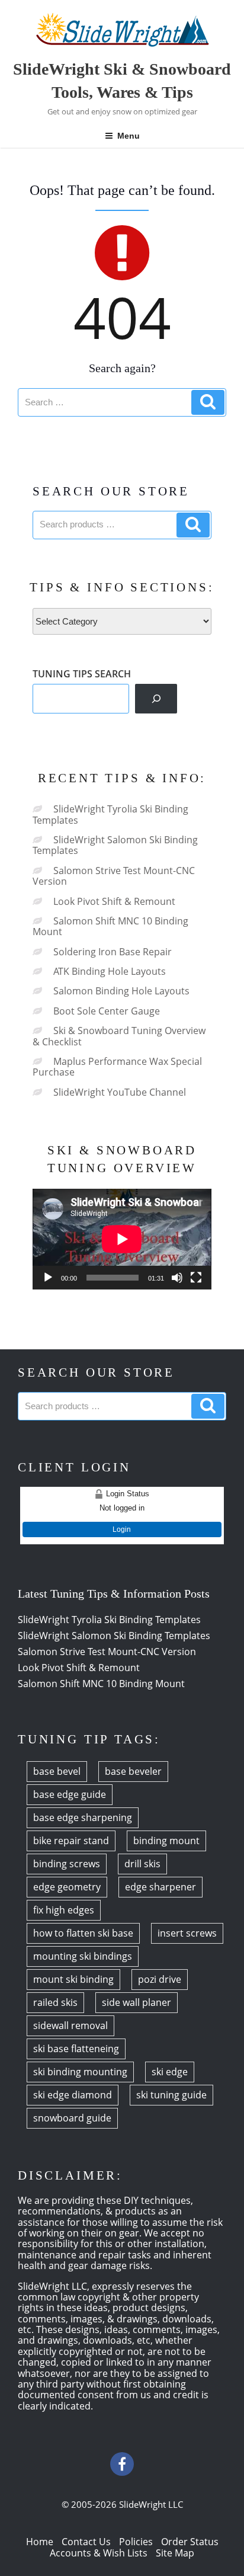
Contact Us (86, 2542)
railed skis (55, 2002)
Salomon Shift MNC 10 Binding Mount (110, 926)
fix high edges (64, 1910)
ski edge (170, 2072)
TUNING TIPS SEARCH (82, 674)
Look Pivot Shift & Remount (114, 901)
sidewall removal (70, 2025)
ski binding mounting (80, 2072)
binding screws (67, 1864)
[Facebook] (122, 2464)
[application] (122, 1239)
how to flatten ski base (83, 1933)
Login (122, 1529)
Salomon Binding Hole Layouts (121, 991)
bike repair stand (71, 1841)
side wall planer (137, 2002)
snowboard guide (72, 2118)
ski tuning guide (171, 2095)
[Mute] (177, 1278)
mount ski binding (73, 1979)
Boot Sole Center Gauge (107, 1011)
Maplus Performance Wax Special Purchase (117, 1067)
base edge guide (70, 1794)
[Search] (156, 698)
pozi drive (160, 1979)
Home (40, 2542)
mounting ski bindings (83, 1956)
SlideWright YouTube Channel (120, 1092)
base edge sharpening (83, 1817)
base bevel (57, 1771)
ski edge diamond (73, 2095)
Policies (136, 2542)
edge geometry (67, 1887)
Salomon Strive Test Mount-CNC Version (114, 876)
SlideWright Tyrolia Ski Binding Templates (110, 814)
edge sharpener (160, 1887)
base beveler (133, 1771)
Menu (129, 136)
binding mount (166, 1841)
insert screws (187, 1933)
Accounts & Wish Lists (99, 2553)
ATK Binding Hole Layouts (110, 971)
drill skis (142, 1864)
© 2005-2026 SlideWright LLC (122, 2504)
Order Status (190, 2542)
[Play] (48, 1278)
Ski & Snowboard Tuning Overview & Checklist (119, 1036)
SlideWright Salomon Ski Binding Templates (115, 845)
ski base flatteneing (76, 2049)
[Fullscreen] (196, 1278)
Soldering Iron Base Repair (113, 952)
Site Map (175, 2553)
